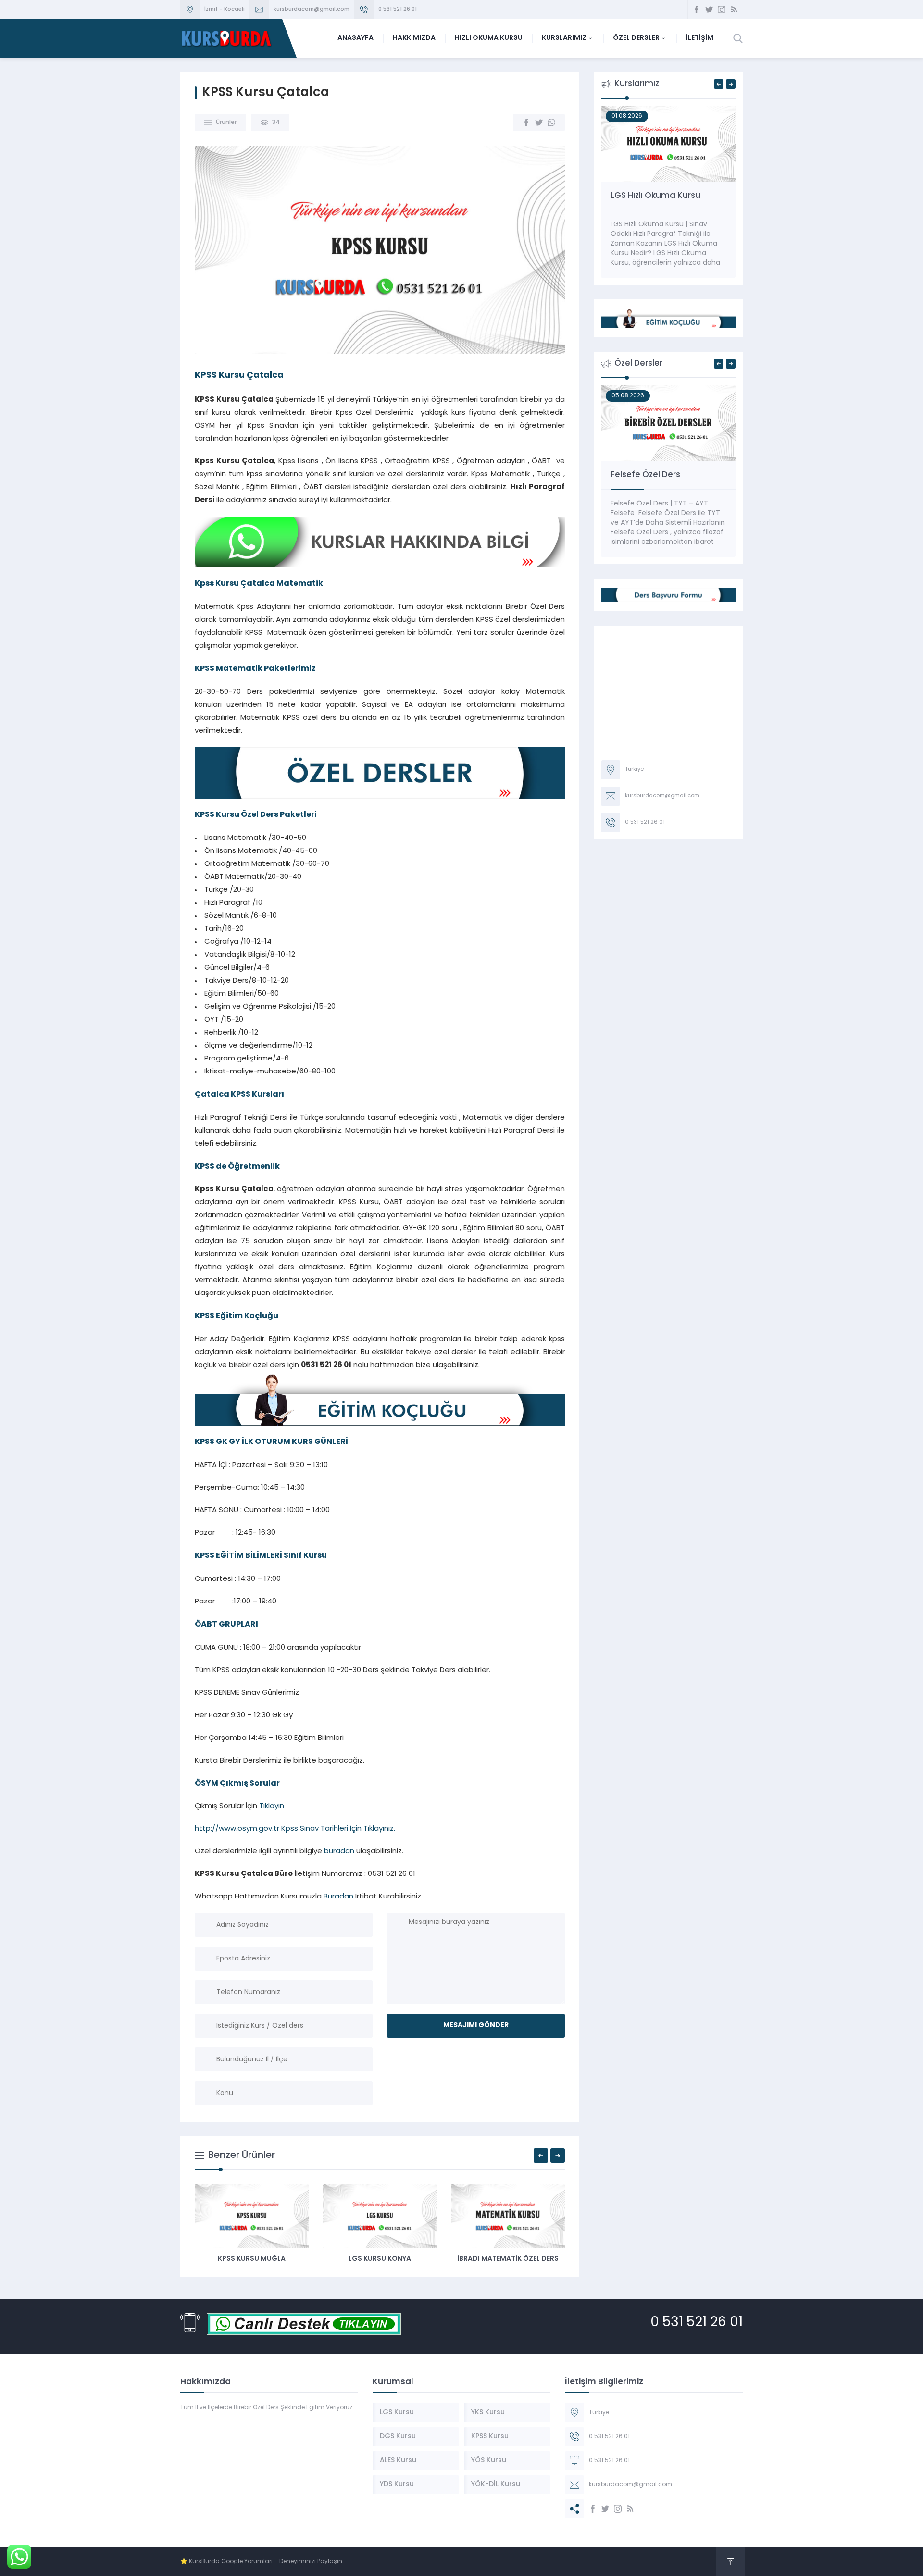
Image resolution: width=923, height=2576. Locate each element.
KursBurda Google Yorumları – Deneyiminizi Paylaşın (266, 2562)
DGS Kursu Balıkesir (493, 2259)
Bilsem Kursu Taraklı (365, 2259)
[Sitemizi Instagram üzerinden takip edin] (722, 10)
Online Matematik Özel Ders (667, 475)
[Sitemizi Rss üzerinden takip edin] (734, 10)
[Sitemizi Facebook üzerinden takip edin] (697, 10)
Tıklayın (271, 1806)
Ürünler (226, 123)
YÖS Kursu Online (237, 2259)
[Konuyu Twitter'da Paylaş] (539, 123)
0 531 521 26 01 (398, 9)
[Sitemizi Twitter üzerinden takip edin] (709, 10)
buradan (339, 1852)
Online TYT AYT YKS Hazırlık (664, 196)
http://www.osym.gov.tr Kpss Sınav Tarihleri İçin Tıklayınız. (295, 1829)
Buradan (338, 1897)
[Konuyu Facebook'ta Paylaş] (526, 123)
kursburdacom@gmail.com (312, 9)
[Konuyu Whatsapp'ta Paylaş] (551, 123)
